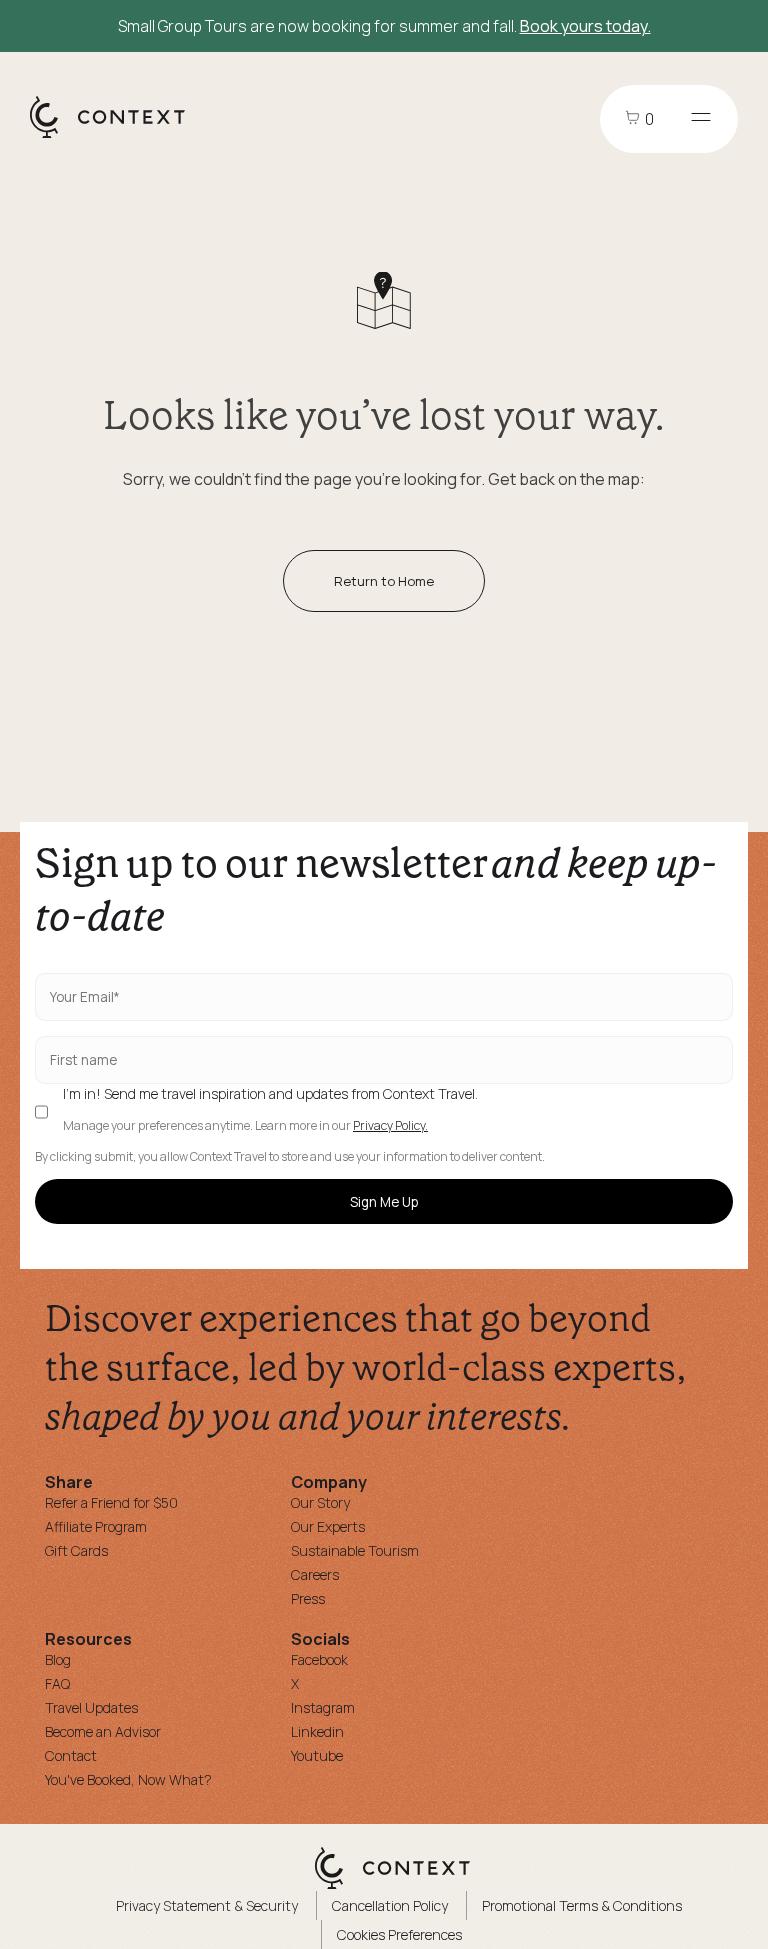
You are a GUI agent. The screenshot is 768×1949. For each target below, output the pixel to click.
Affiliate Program (96, 1526)
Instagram (323, 1707)
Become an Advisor (103, 1731)
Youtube (317, 1755)
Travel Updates (91, 1707)
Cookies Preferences (399, 1934)
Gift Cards (76, 1550)
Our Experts (328, 1526)
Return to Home (384, 581)
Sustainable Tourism (355, 1550)
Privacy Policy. (390, 1126)
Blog (58, 1659)
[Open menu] (701, 119)
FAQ (57, 1683)
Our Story (320, 1502)
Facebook (319, 1659)
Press (308, 1598)
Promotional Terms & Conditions (582, 1905)
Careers (315, 1574)
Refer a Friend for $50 (111, 1502)
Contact (71, 1755)
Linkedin (317, 1731)
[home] (117, 137)
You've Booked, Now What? (128, 1779)
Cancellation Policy (390, 1905)
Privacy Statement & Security (207, 1905)
